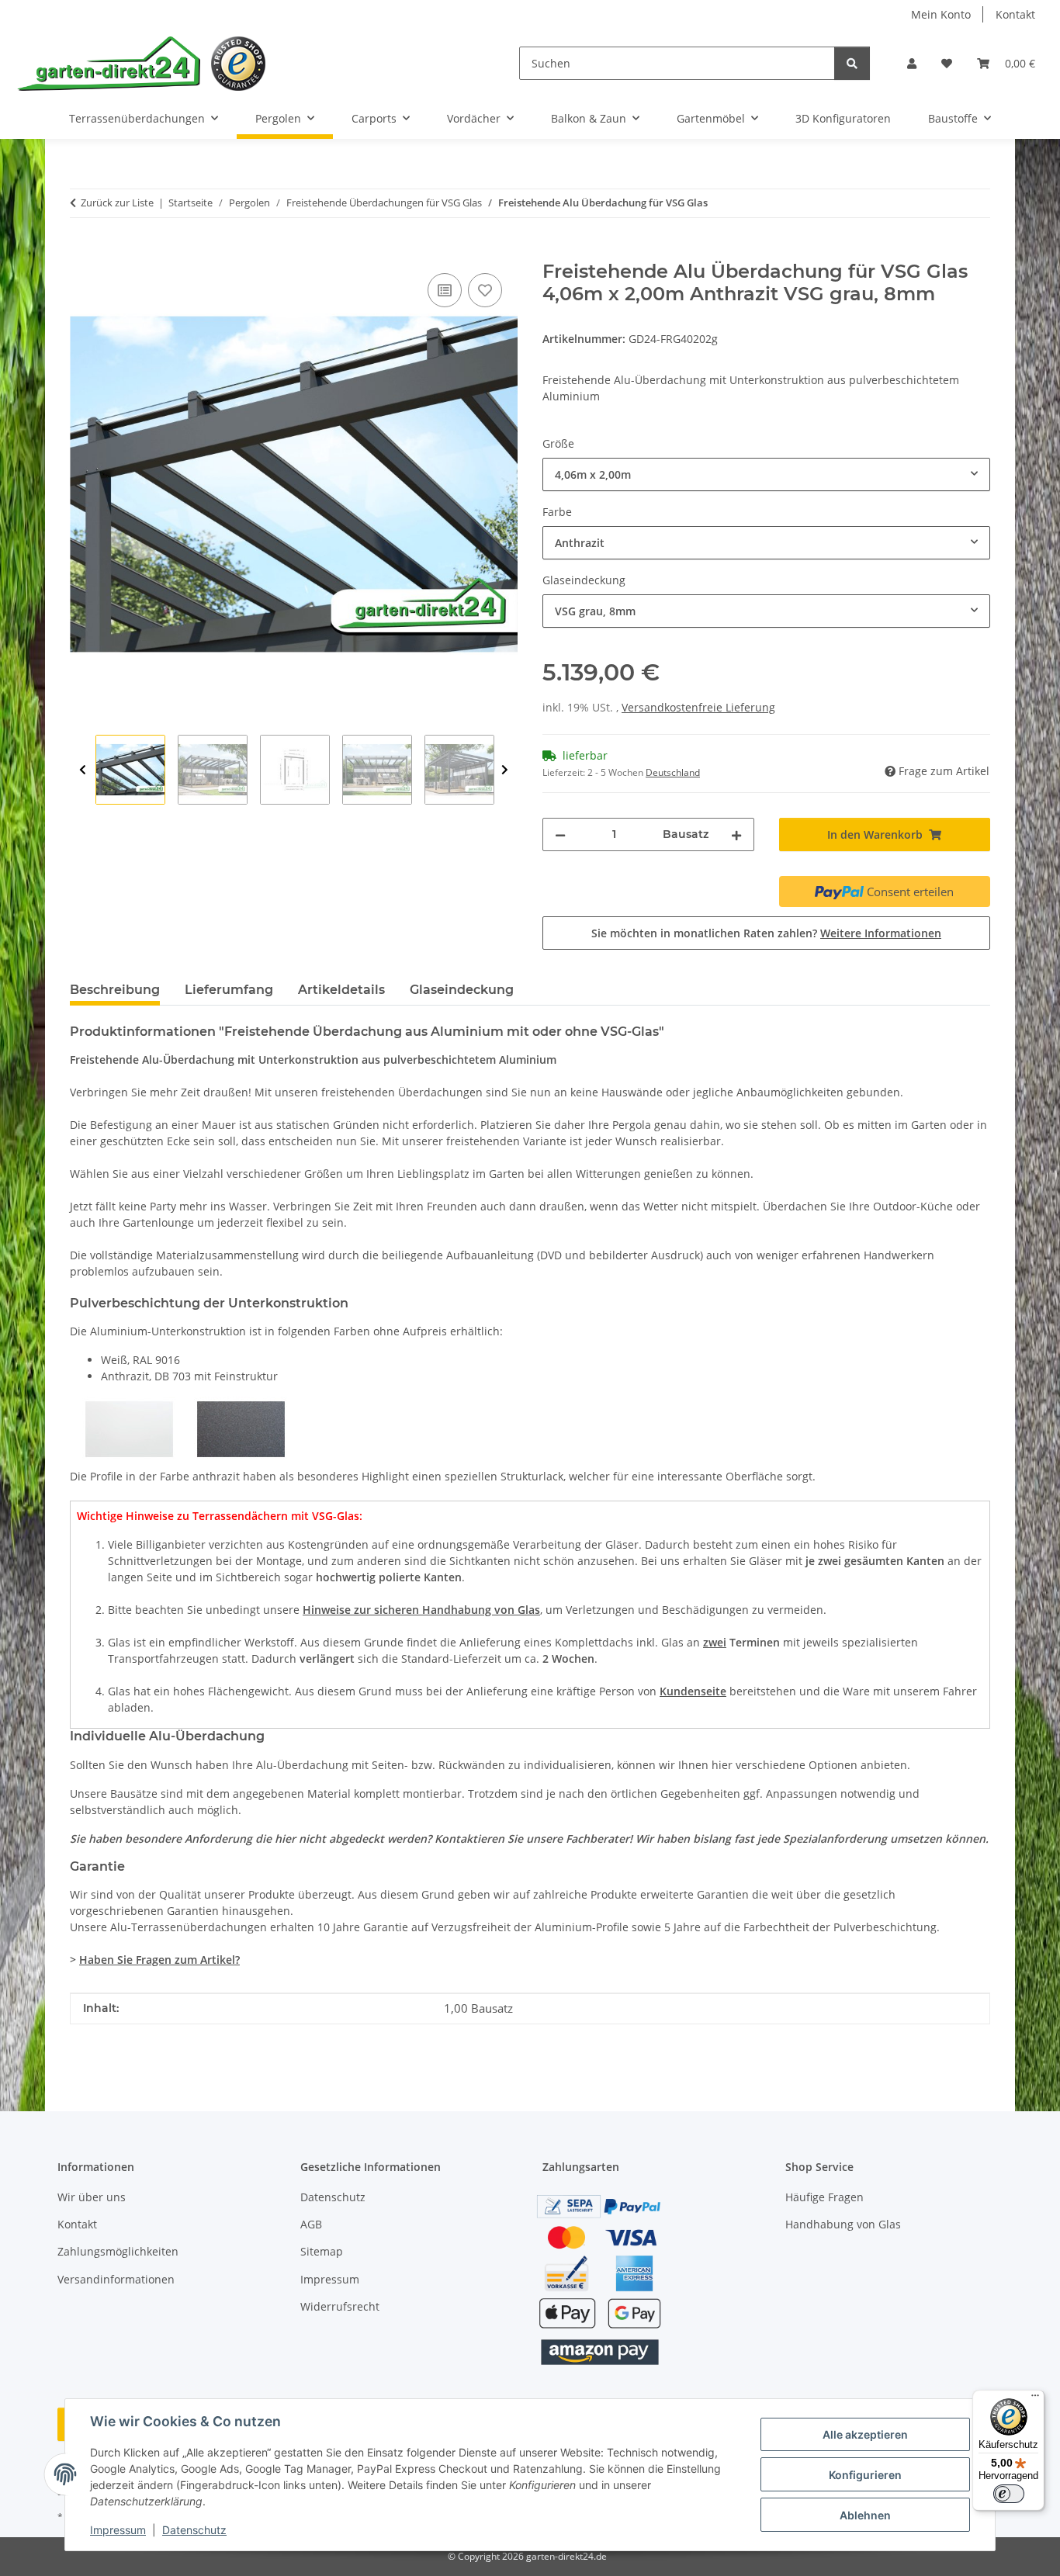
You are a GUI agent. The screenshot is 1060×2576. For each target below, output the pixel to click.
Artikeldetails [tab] (341, 990)
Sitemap (322, 2251)
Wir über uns (92, 2197)
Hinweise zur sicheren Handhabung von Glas (421, 1610)
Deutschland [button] (673, 772)
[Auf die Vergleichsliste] (445, 290)
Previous (83, 770)
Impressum (118, 2530)
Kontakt (1015, 14)
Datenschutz (194, 2530)
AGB (311, 2224)
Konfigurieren (865, 2475)
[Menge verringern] (560, 834)
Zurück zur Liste (117, 203)
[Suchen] (852, 63)
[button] (912, 63)
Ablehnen (865, 2515)
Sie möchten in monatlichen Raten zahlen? (766, 933)
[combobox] (766, 474)
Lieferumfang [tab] (229, 990)
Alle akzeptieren (865, 2434)
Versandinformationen (116, 2279)
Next (505, 770)
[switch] (1009, 2494)
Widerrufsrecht (340, 2306)
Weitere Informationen (881, 933)
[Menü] (1035, 2399)
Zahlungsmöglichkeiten (118, 2251)
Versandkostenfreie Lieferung (698, 707)
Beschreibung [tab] (115, 990)
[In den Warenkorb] (82, 252)
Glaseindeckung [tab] (462, 990)
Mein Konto (941, 14)
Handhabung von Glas (843, 2224)
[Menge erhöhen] (736, 834)
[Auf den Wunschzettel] (485, 290)
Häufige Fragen (824, 2197)
